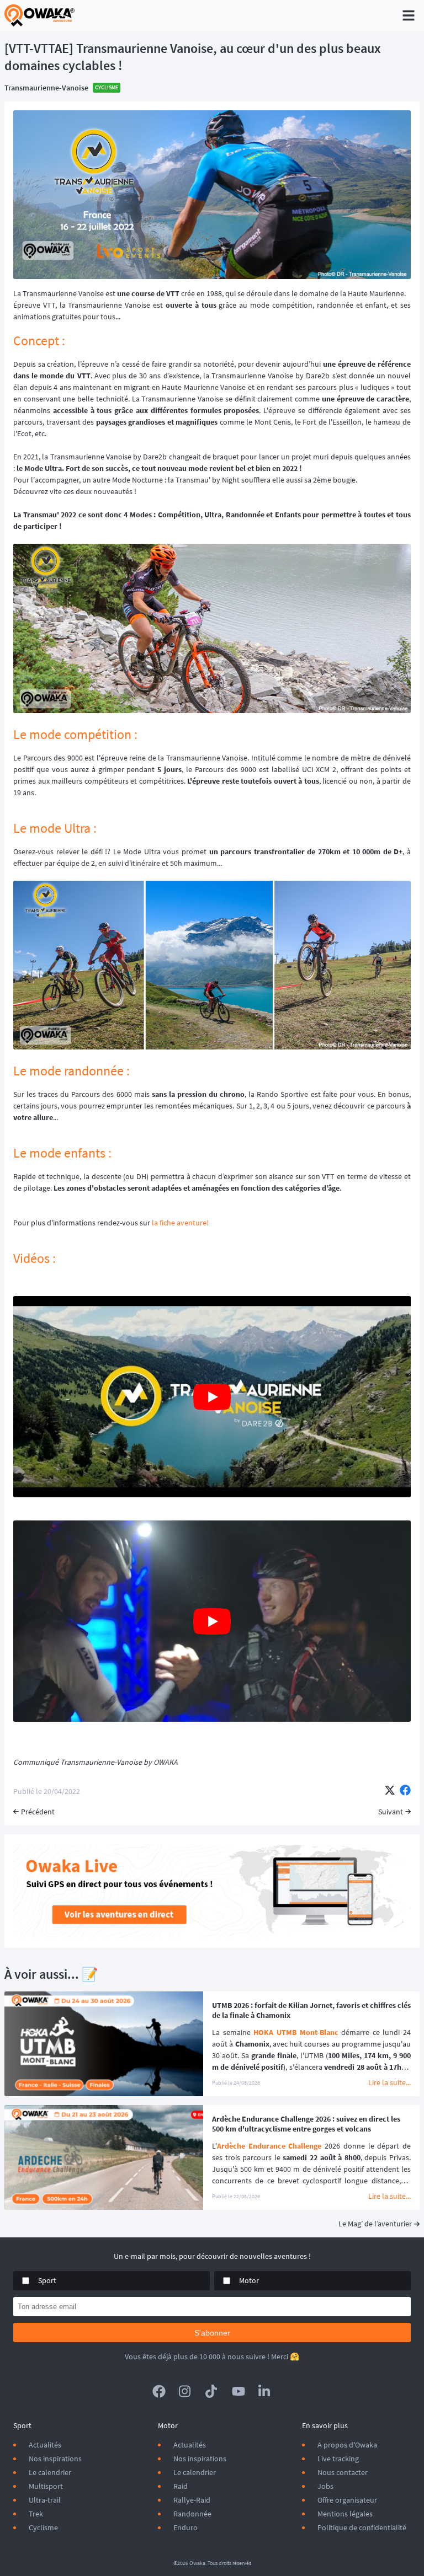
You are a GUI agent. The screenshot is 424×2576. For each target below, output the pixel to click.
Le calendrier (50, 2472)
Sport (47, 2280)
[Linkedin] (265, 2391)
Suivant (391, 1812)
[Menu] (409, 15)
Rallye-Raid (192, 2500)
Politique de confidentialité (362, 2527)
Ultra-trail (45, 2500)
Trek (36, 2514)
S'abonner (212, 2333)
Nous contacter (343, 2472)
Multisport (46, 2486)
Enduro (185, 2527)
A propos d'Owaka (347, 2445)
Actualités (45, 2445)
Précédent (38, 1812)
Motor (249, 2280)
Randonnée (192, 2514)
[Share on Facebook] (405, 1791)
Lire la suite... (389, 2082)
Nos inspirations (55, 2459)
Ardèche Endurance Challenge (269, 2146)
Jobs (325, 2486)
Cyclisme (43, 2527)
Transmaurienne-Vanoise (46, 88)
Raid (181, 2486)
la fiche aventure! (180, 1223)
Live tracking (338, 2459)
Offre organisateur (347, 2500)
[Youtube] (239, 2391)
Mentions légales (345, 2514)
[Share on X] (390, 1791)
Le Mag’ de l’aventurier (375, 2224)
